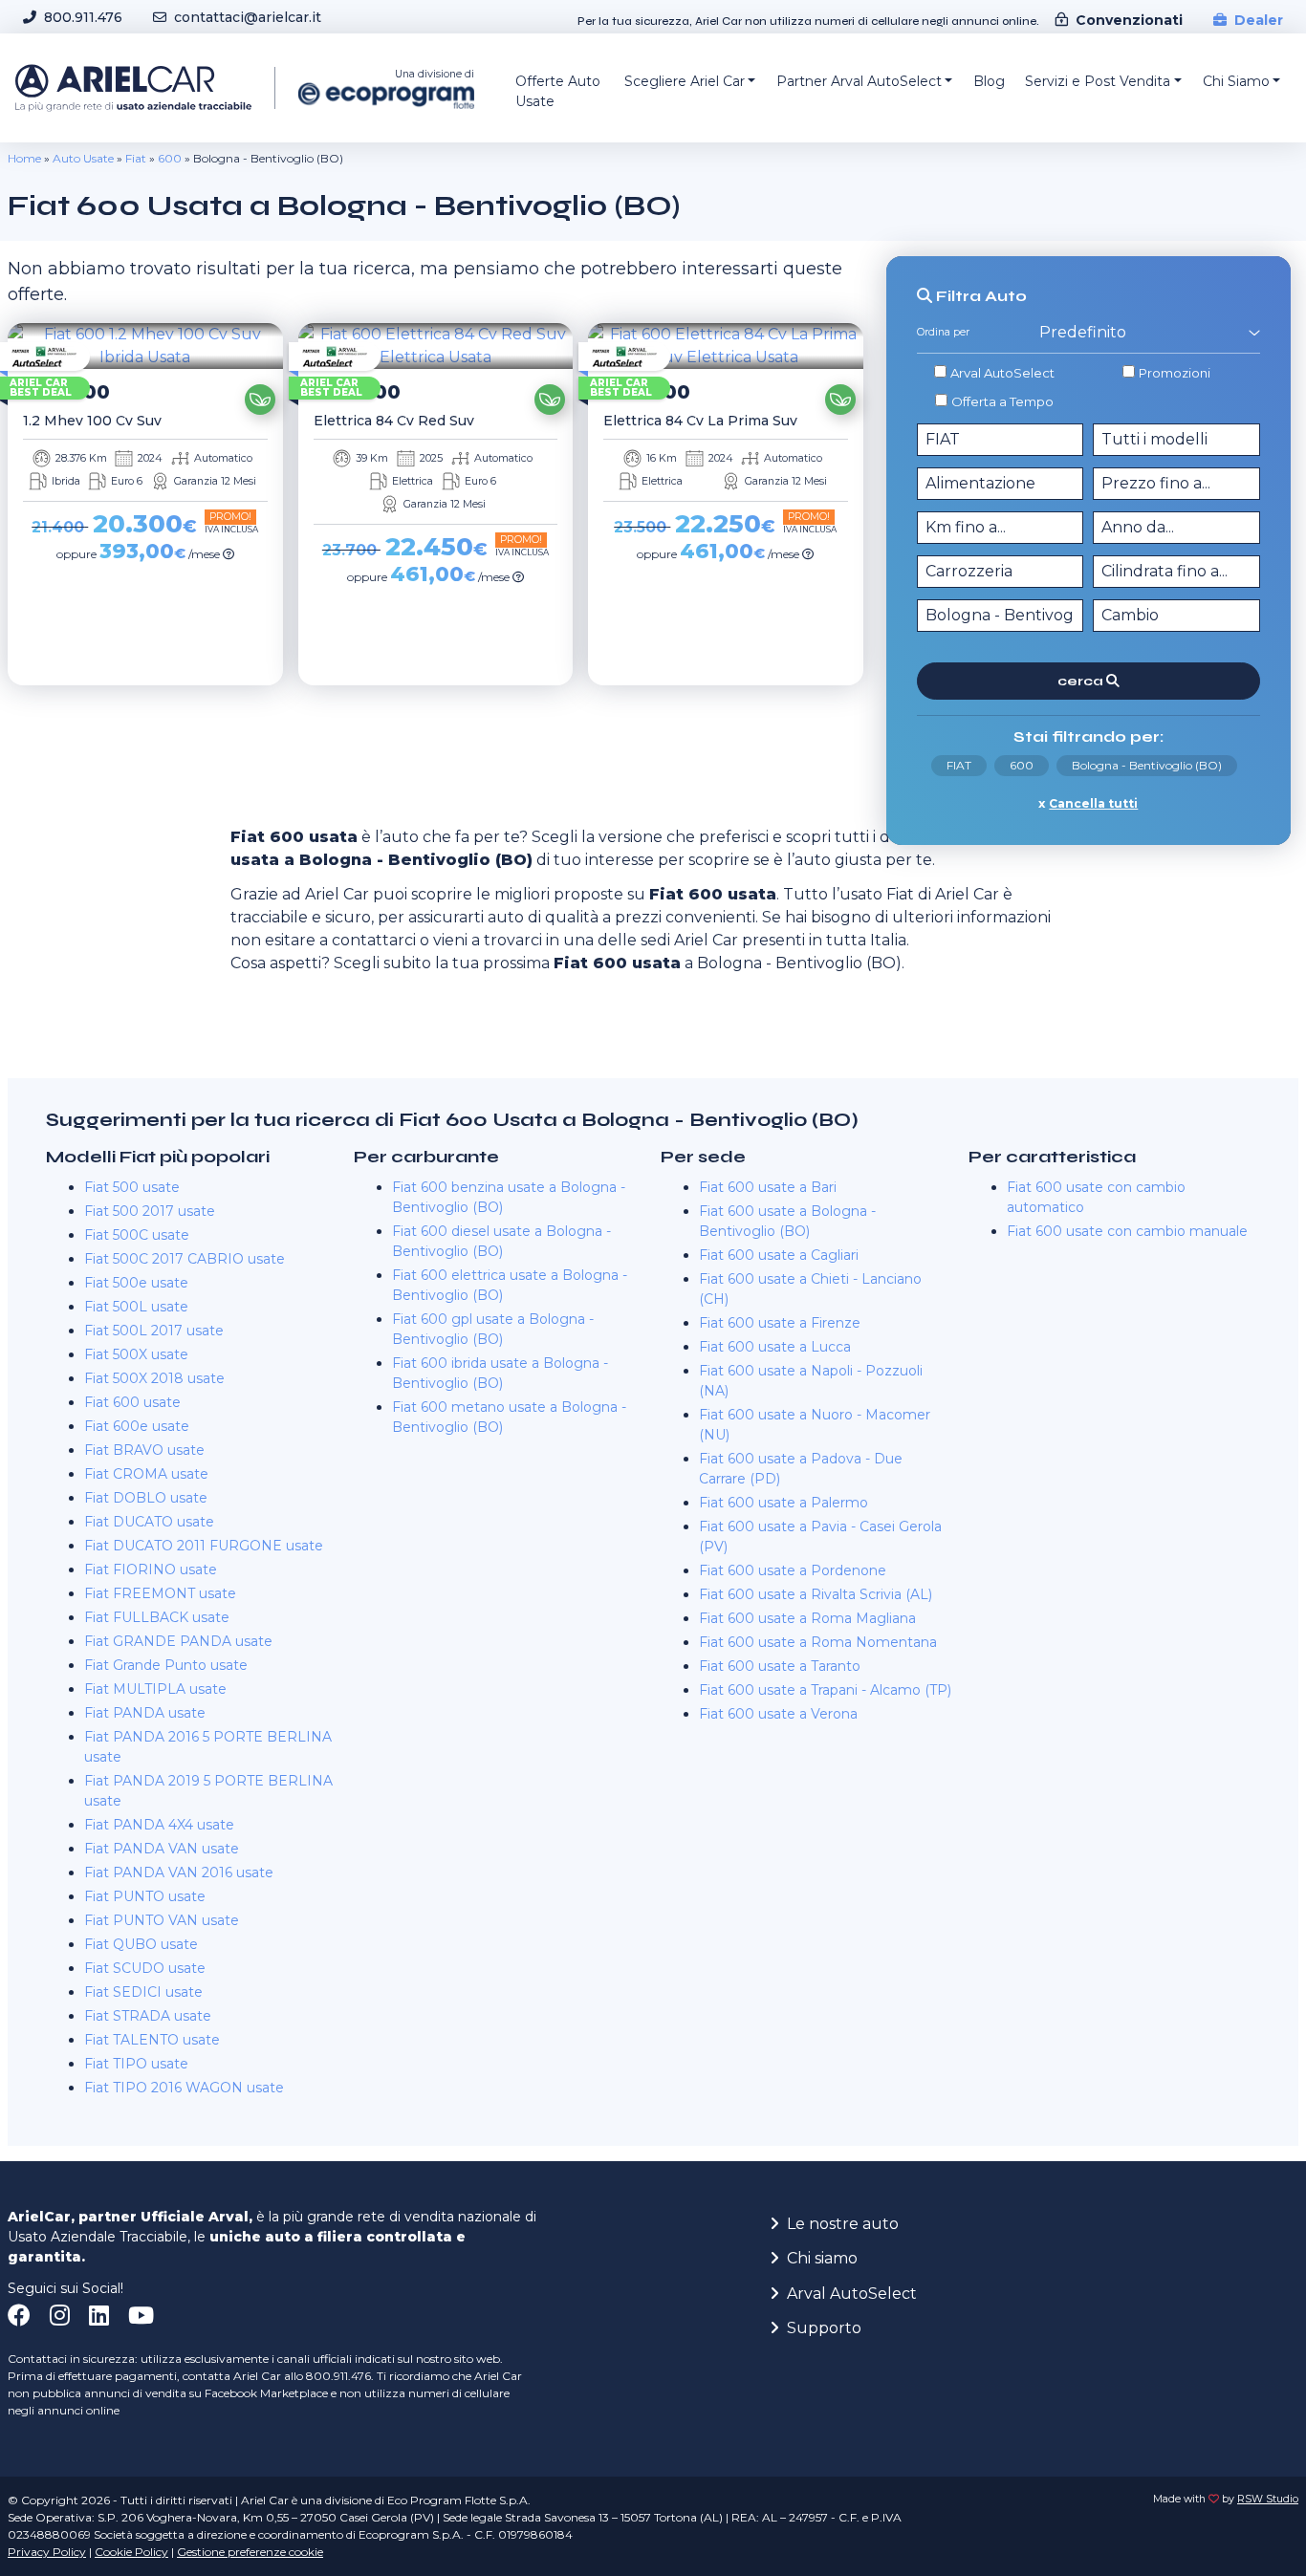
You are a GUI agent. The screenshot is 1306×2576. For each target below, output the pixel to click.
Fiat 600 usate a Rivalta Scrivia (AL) (816, 1594)
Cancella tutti (1093, 803)
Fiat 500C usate (137, 1235)
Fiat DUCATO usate (149, 1522)
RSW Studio (1268, 2499)
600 (170, 158)
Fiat (136, 158)
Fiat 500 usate (132, 1187)
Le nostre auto (843, 2224)
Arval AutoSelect (1002, 373)
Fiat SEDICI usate (143, 1992)
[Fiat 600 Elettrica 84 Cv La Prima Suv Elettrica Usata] (726, 346)
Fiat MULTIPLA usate (155, 1689)
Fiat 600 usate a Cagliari (779, 1255)
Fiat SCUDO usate (145, 1968)
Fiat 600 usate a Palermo (784, 1503)
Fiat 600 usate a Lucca (775, 1347)
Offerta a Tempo (1002, 401)
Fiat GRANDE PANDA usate (178, 1641)
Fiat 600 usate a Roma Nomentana (818, 1642)
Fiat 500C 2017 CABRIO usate (185, 1259)
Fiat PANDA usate (145, 1713)
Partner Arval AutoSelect (859, 81)
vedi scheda (140, 712)
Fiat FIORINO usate (151, 1569)
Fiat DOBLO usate (146, 1498)
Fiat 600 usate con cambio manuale (1127, 1231)
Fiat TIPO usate (136, 2064)
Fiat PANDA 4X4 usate (159, 1825)
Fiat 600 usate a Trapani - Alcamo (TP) (825, 1690)
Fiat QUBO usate (141, 1944)
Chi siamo (822, 2258)
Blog (989, 81)
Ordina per (943, 333)
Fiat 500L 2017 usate (154, 1331)
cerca (1082, 681)
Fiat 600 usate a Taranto (780, 1666)
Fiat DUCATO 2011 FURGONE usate (204, 1546)
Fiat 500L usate (136, 1307)
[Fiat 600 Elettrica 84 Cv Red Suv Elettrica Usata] (436, 346)
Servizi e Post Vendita (1098, 81)
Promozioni (1175, 373)
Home (24, 158)
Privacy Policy (47, 2552)
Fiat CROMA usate (146, 1474)
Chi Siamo (1236, 81)
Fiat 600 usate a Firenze (780, 1323)
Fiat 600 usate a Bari (768, 1187)
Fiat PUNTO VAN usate (162, 1920)
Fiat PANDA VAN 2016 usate (179, 1872)
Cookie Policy (131, 2552)
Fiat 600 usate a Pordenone (793, 1570)
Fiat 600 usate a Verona (778, 1714)
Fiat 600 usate (132, 1402)
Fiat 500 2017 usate (150, 1211)
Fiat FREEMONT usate (160, 1593)
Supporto (824, 2328)
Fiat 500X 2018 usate (154, 1378)
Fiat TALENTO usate (152, 2040)
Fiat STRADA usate (148, 2016)
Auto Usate (83, 158)
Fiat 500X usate (136, 1354)
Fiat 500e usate (136, 1283)
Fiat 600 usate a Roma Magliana (807, 1618)
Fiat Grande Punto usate (166, 1665)
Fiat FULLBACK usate (157, 1617)
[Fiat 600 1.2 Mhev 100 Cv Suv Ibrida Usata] (145, 346)
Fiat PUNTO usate (145, 1896)
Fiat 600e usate (137, 1426)
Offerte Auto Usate (558, 91)
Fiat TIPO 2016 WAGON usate (184, 2088)
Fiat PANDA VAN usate (162, 1849)
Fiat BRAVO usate (144, 1450)
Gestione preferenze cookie (250, 2552)
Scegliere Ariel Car (685, 81)
